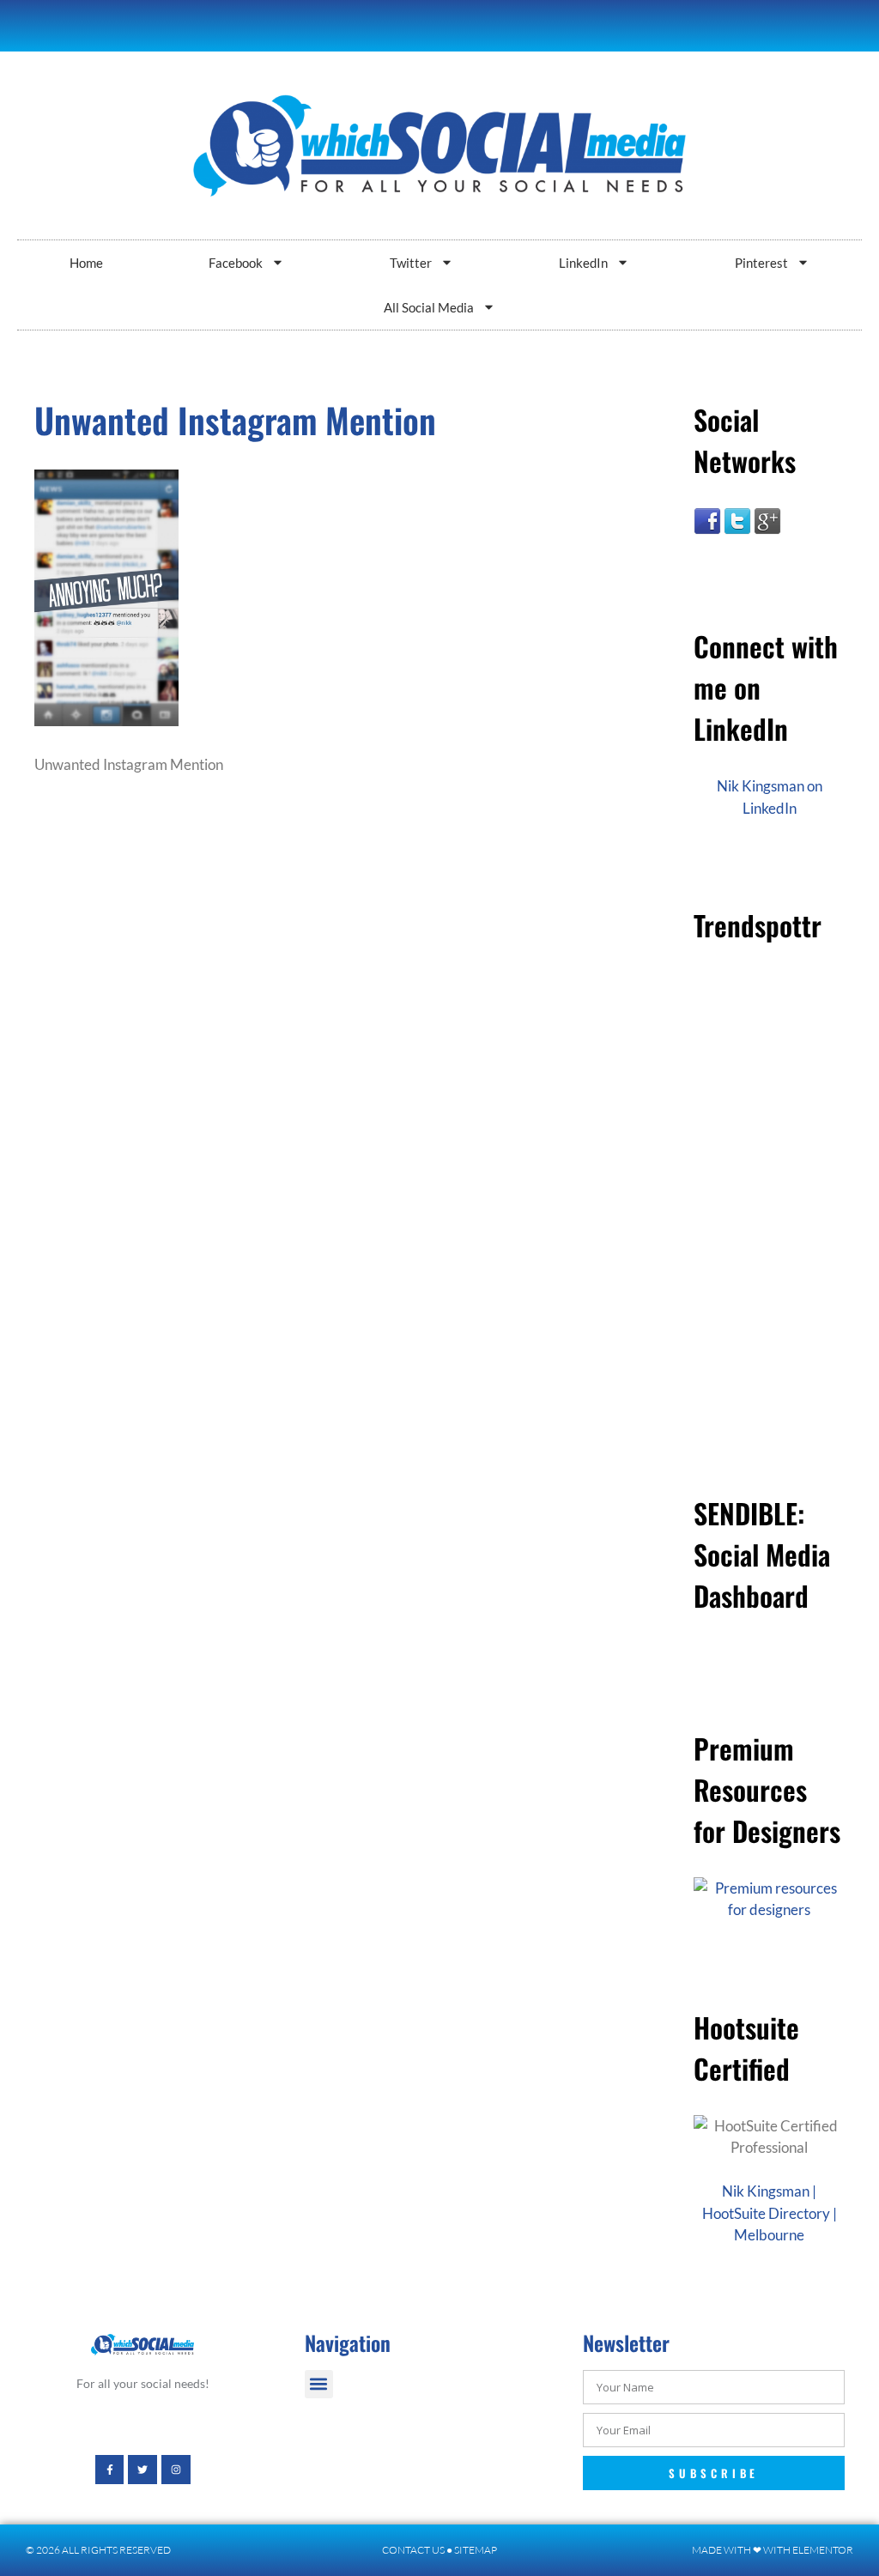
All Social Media (429, 307)
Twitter (411, 263)
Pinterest (761, 263)
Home (86, 263)
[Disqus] (321, 1076)
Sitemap (476, 2550)
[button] (319, 2384)
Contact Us (413, 2550)
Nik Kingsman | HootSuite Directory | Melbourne (770, 2213)
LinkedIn (583, 263)
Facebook (236, 263)
